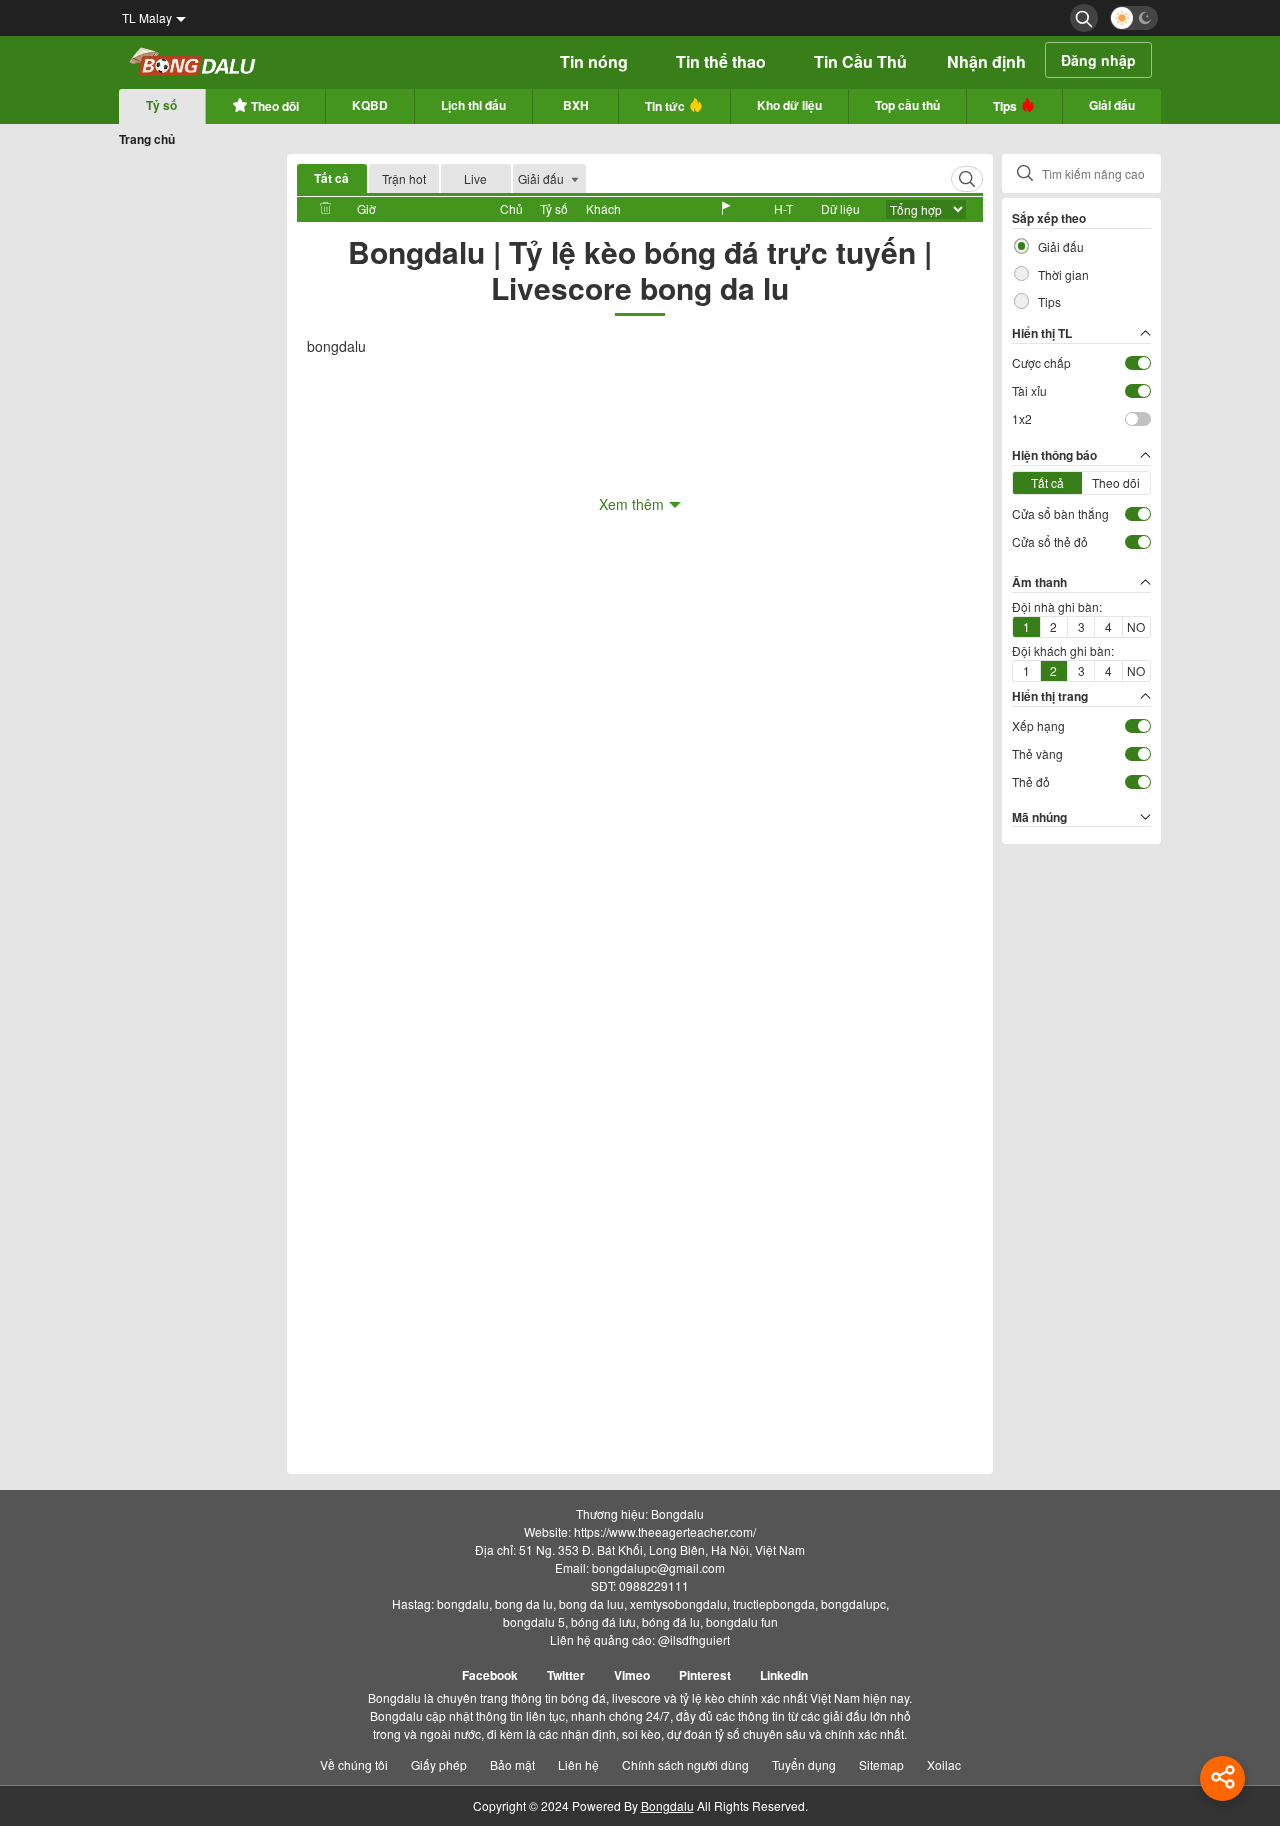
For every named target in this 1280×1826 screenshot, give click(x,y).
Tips (1006, 106)
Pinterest (705, 1675)
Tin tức (666, 106)
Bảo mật (512, 1764)
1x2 (1022, 418)
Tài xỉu (1029, 390)
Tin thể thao (721, 61)
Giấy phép (439, 1764)
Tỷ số (161, 105)
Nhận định (986, 61)
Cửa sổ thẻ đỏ (1050, 541)
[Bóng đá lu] (193, 62)
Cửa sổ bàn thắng (1060, 513)
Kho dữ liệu (789, 105)
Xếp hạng (1038, 725)
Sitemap (881, 1764)
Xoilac (944, 1764)
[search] (1084, 18)
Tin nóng (594, 61)
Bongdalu (667, 1805)
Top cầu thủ (907, 105)
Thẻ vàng (1037, 753)
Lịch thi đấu (473, 105)
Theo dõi (273, 106)
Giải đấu (1112, 105)
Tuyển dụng (804, 1764)
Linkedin (784, 1675)
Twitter (566, 1675)
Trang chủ (147, 139)
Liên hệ (578, 1764)
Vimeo (632, 1675)
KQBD (370, 105)
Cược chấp (1041, 362)
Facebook (490, 1675)
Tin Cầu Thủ (860, 61)
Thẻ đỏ (1031, 781)
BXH (576, 105)
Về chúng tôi (354, 1764)
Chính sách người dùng (685, 1764)
